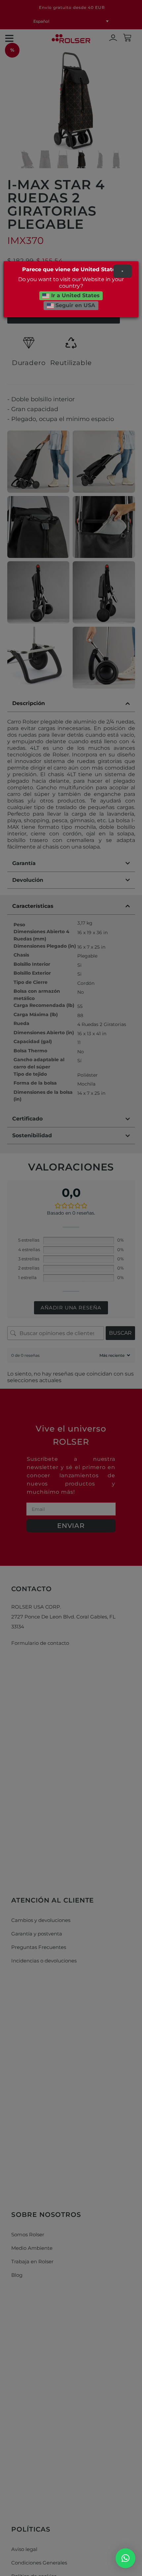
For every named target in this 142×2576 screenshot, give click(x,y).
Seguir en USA (74, 306)
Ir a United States (75, 296)
